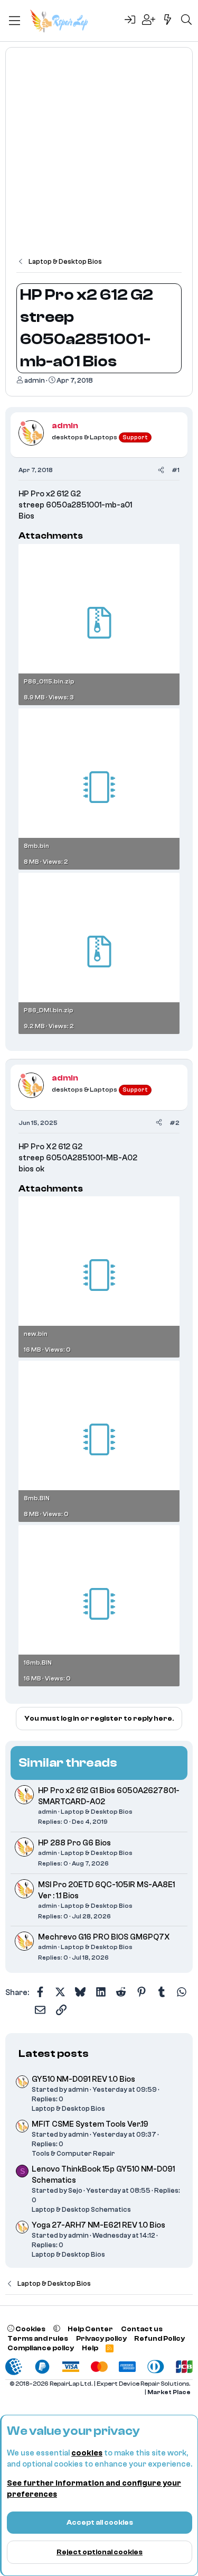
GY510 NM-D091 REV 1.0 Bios (83, 2079)
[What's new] (168, 21)
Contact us (142, 2329)
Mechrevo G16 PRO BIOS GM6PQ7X (104, 1937)
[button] (57, 2329)
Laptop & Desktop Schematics (81, 2209)
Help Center (90, 2329)
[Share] (161, 470)
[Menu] (15, 21)
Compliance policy (41, 2348)
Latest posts (54, 2053)
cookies (87, 2453)
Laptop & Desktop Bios (97, 1812)
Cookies (30, 2329)
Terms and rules (38, 2338)
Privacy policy (101, 2338)
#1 (176, 470)
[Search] (186, 21)
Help (90, 2348)
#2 (175, 1123)
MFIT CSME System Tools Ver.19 (90, 2124)
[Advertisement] (99, 157)
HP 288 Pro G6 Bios (74, 1843)
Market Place (169, 2392)
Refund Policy (159, 2338)
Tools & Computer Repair (73, 2153)
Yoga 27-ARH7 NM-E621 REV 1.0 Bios (98, 2225)
